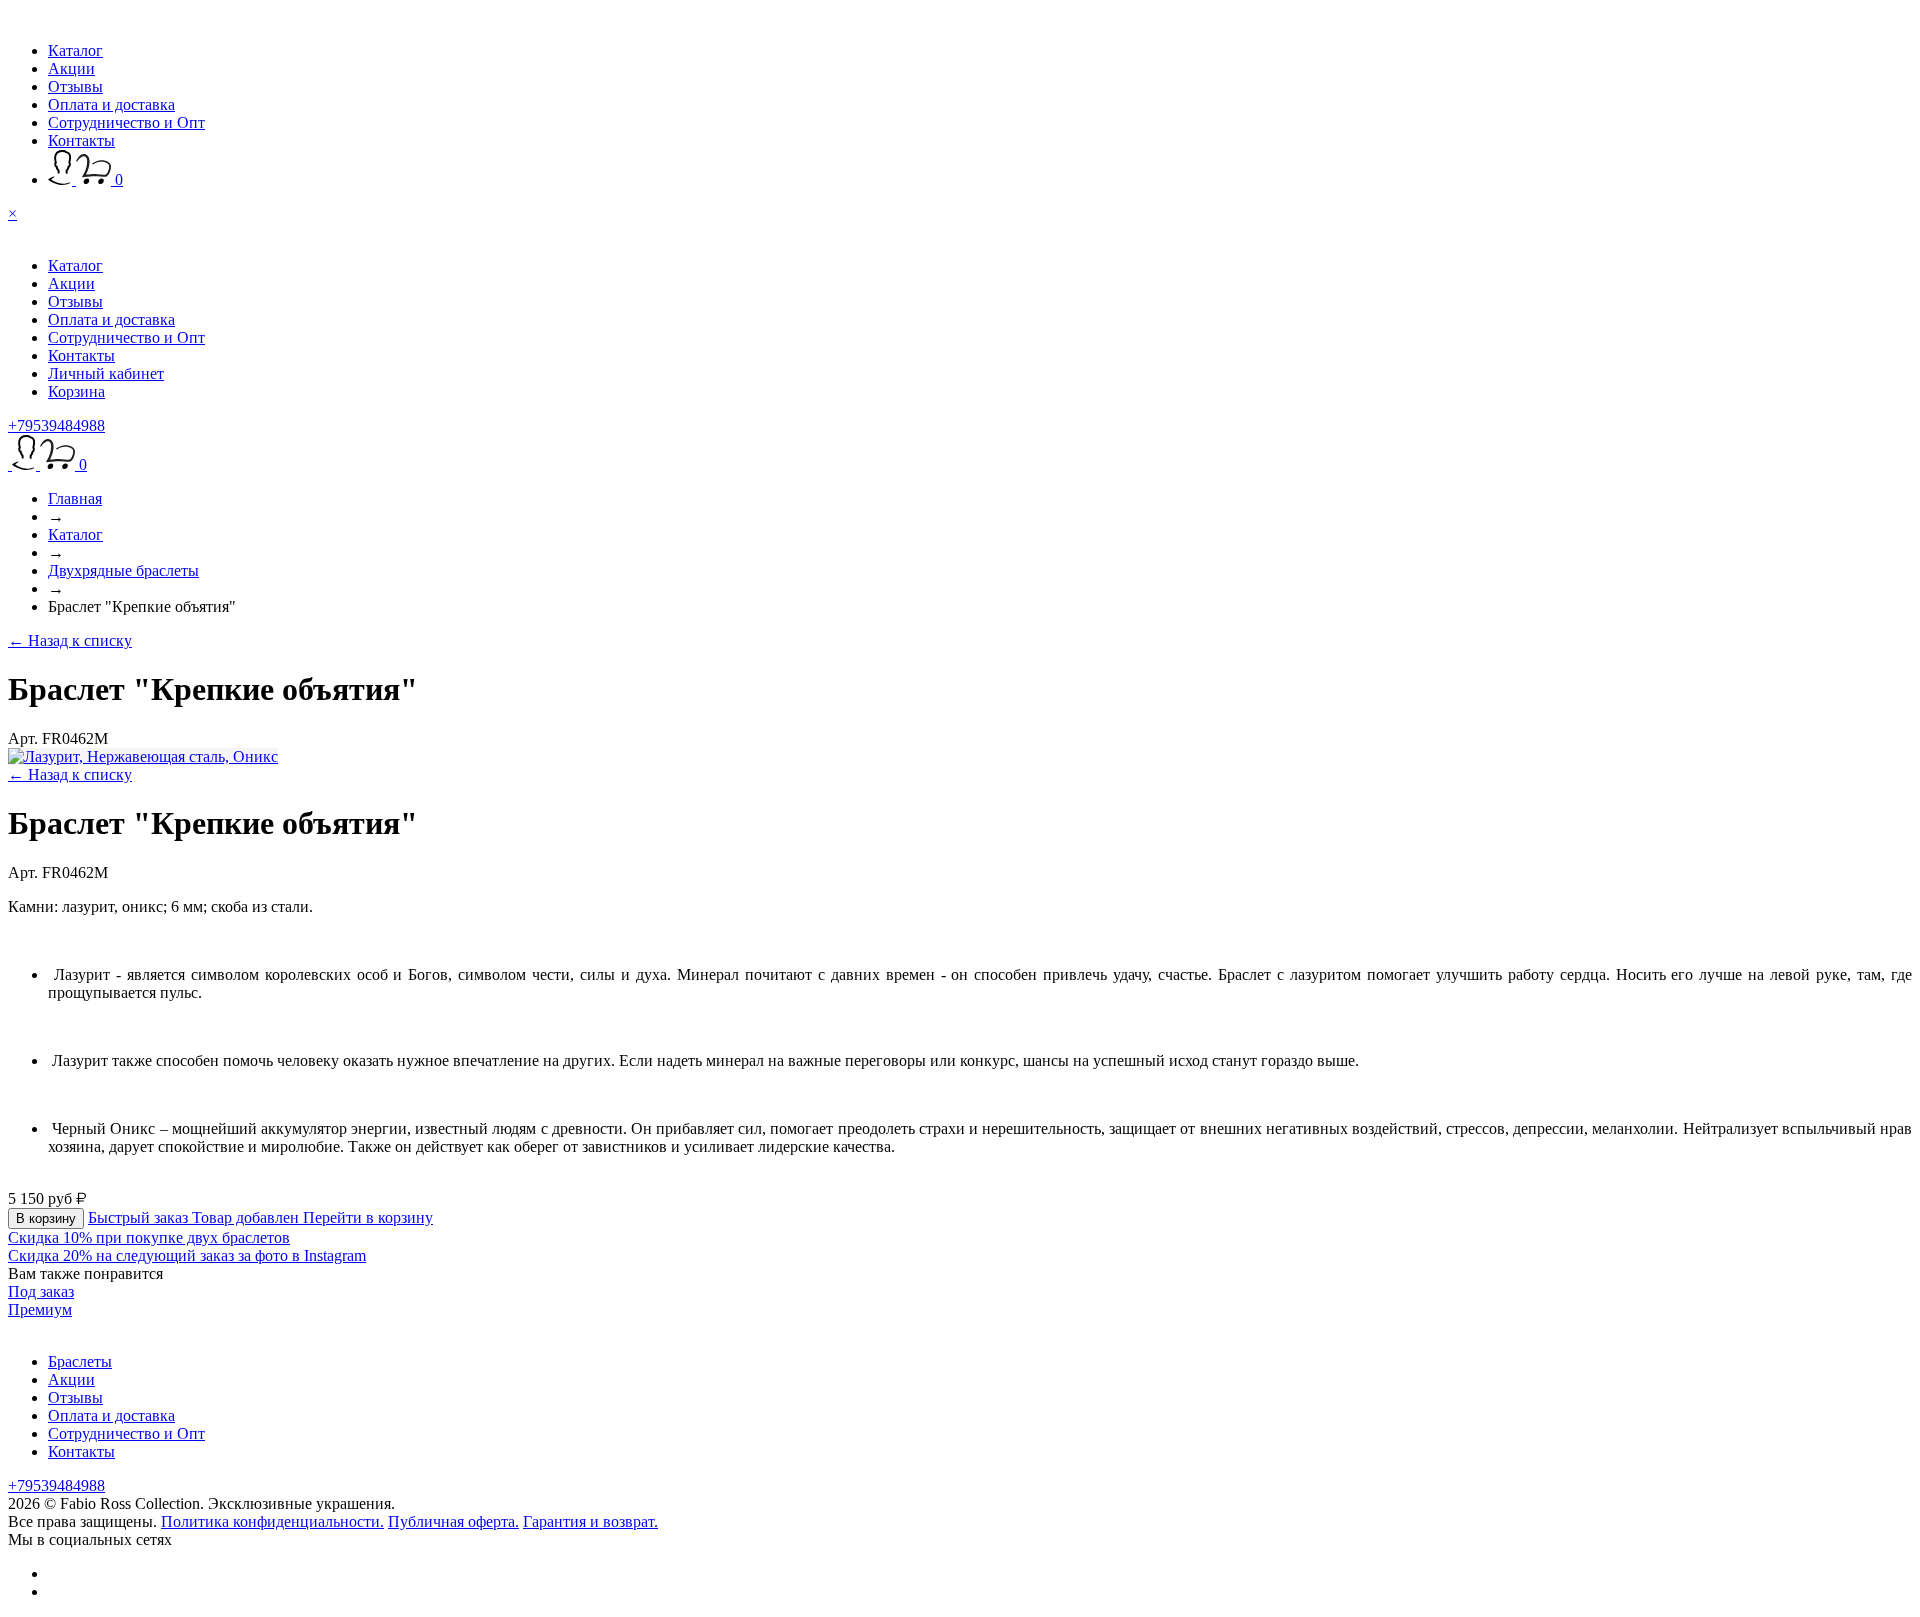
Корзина (76, 391)
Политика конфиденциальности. (272, 1521)
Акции (71, 68)
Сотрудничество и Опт (126, 122)
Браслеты (80, 1361)
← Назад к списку (70, 640)
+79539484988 (56, 425)
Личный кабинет (106, 373)
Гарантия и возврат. (590, 1521)
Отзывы (75, 86)
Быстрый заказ (140, 1217)
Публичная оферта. (453, 1521)
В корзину (46, 1218)
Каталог (75, 50)
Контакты (81, 140)
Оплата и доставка (111, 104)
